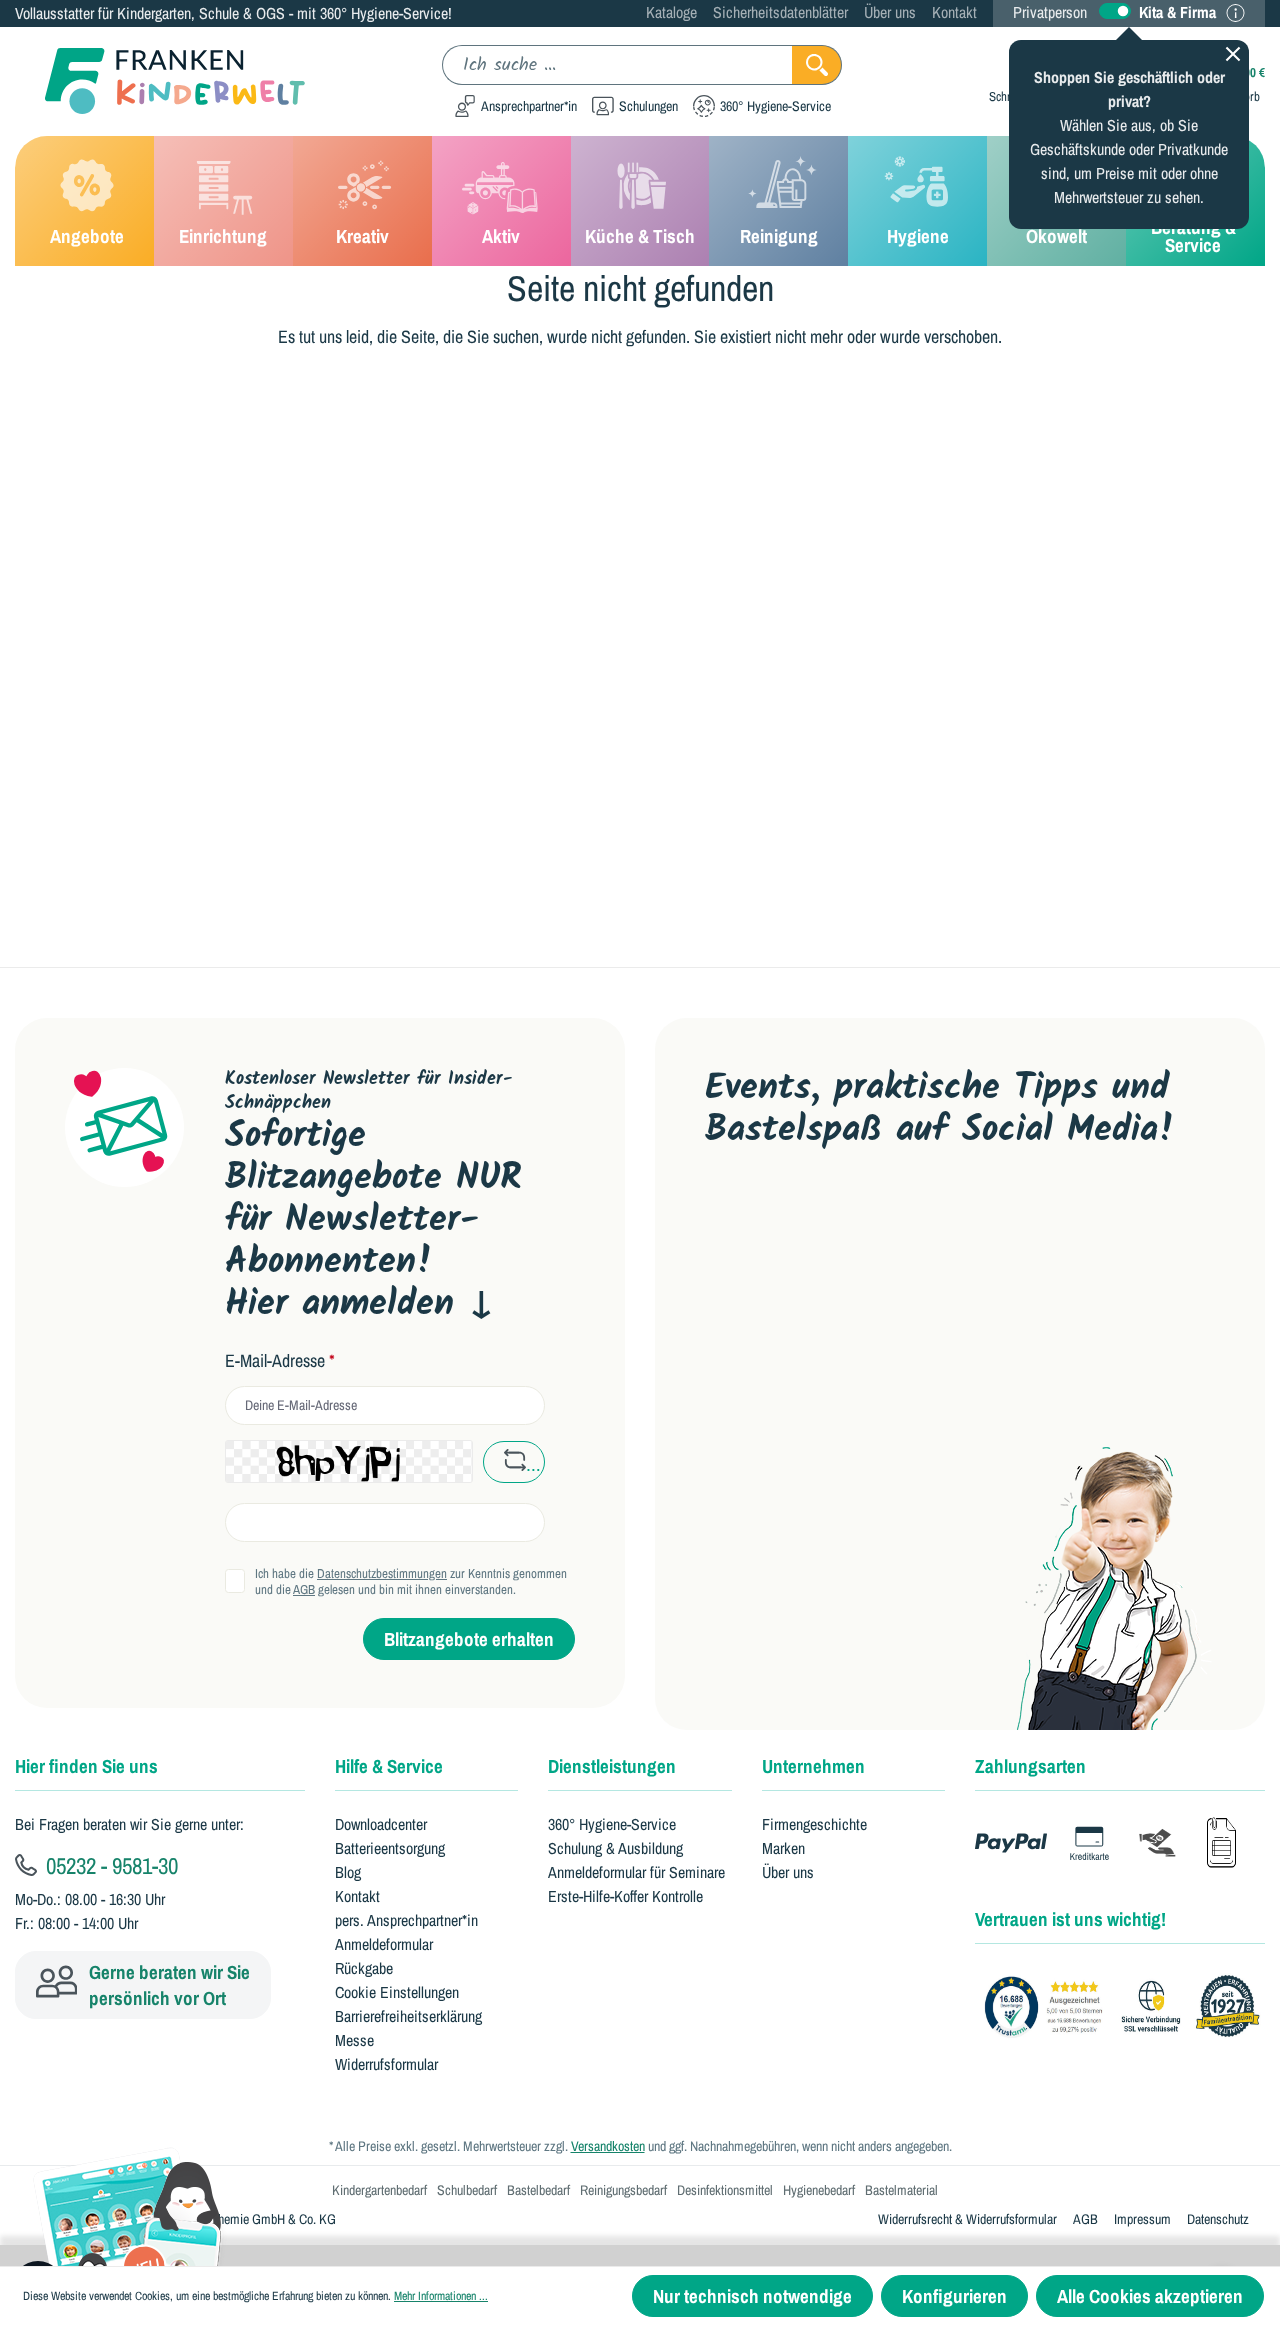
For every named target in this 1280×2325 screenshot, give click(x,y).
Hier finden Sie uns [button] (86, 1766)
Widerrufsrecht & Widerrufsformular (967, 2219)
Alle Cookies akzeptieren (1150, 2296)
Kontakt (954, 12)
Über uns (890, 12)
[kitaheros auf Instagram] (914, 1219)
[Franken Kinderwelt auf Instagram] (850, 1219)
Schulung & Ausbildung (615, 1848)
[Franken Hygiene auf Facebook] (976, 1219)
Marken (783, 1848)
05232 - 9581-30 (109, 1865)
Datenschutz (1218, 2219)
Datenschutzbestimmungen (382, 1573)
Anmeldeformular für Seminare (636, 1872)
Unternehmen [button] (813, 1766)
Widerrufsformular (386, 2064)
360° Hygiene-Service (612, 1824)
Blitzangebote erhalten (469, 1639)
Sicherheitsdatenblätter (780, 12)
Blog (348, 1872)
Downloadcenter (381, 1824)
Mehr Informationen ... (441, 2296)
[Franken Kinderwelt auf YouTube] (723, 1219)
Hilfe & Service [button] (389, 1766)
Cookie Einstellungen (397, 1992)
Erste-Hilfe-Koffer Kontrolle (625, 1896)
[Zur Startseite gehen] (160, 81)
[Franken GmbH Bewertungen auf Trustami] (1127, 2007)
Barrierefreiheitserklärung (408, 2016)
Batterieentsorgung (390, 1848)
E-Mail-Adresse (280, 1361)
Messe (354, 2040)
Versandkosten (608, 2146)
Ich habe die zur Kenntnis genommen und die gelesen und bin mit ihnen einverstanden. (411, 1582)
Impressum (1142, 2219)
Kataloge (671, 12)
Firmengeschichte (814, 1824)
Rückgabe (364, 1968)
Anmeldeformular (384, 1944)
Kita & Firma (1177, 12)
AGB (304, 1589)
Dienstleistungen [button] (612, 1766)
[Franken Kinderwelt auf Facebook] (787, 1219)
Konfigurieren (954, 2296)
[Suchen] (817, 65)
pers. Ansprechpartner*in (406, 1920)
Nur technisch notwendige (752, 2296)
